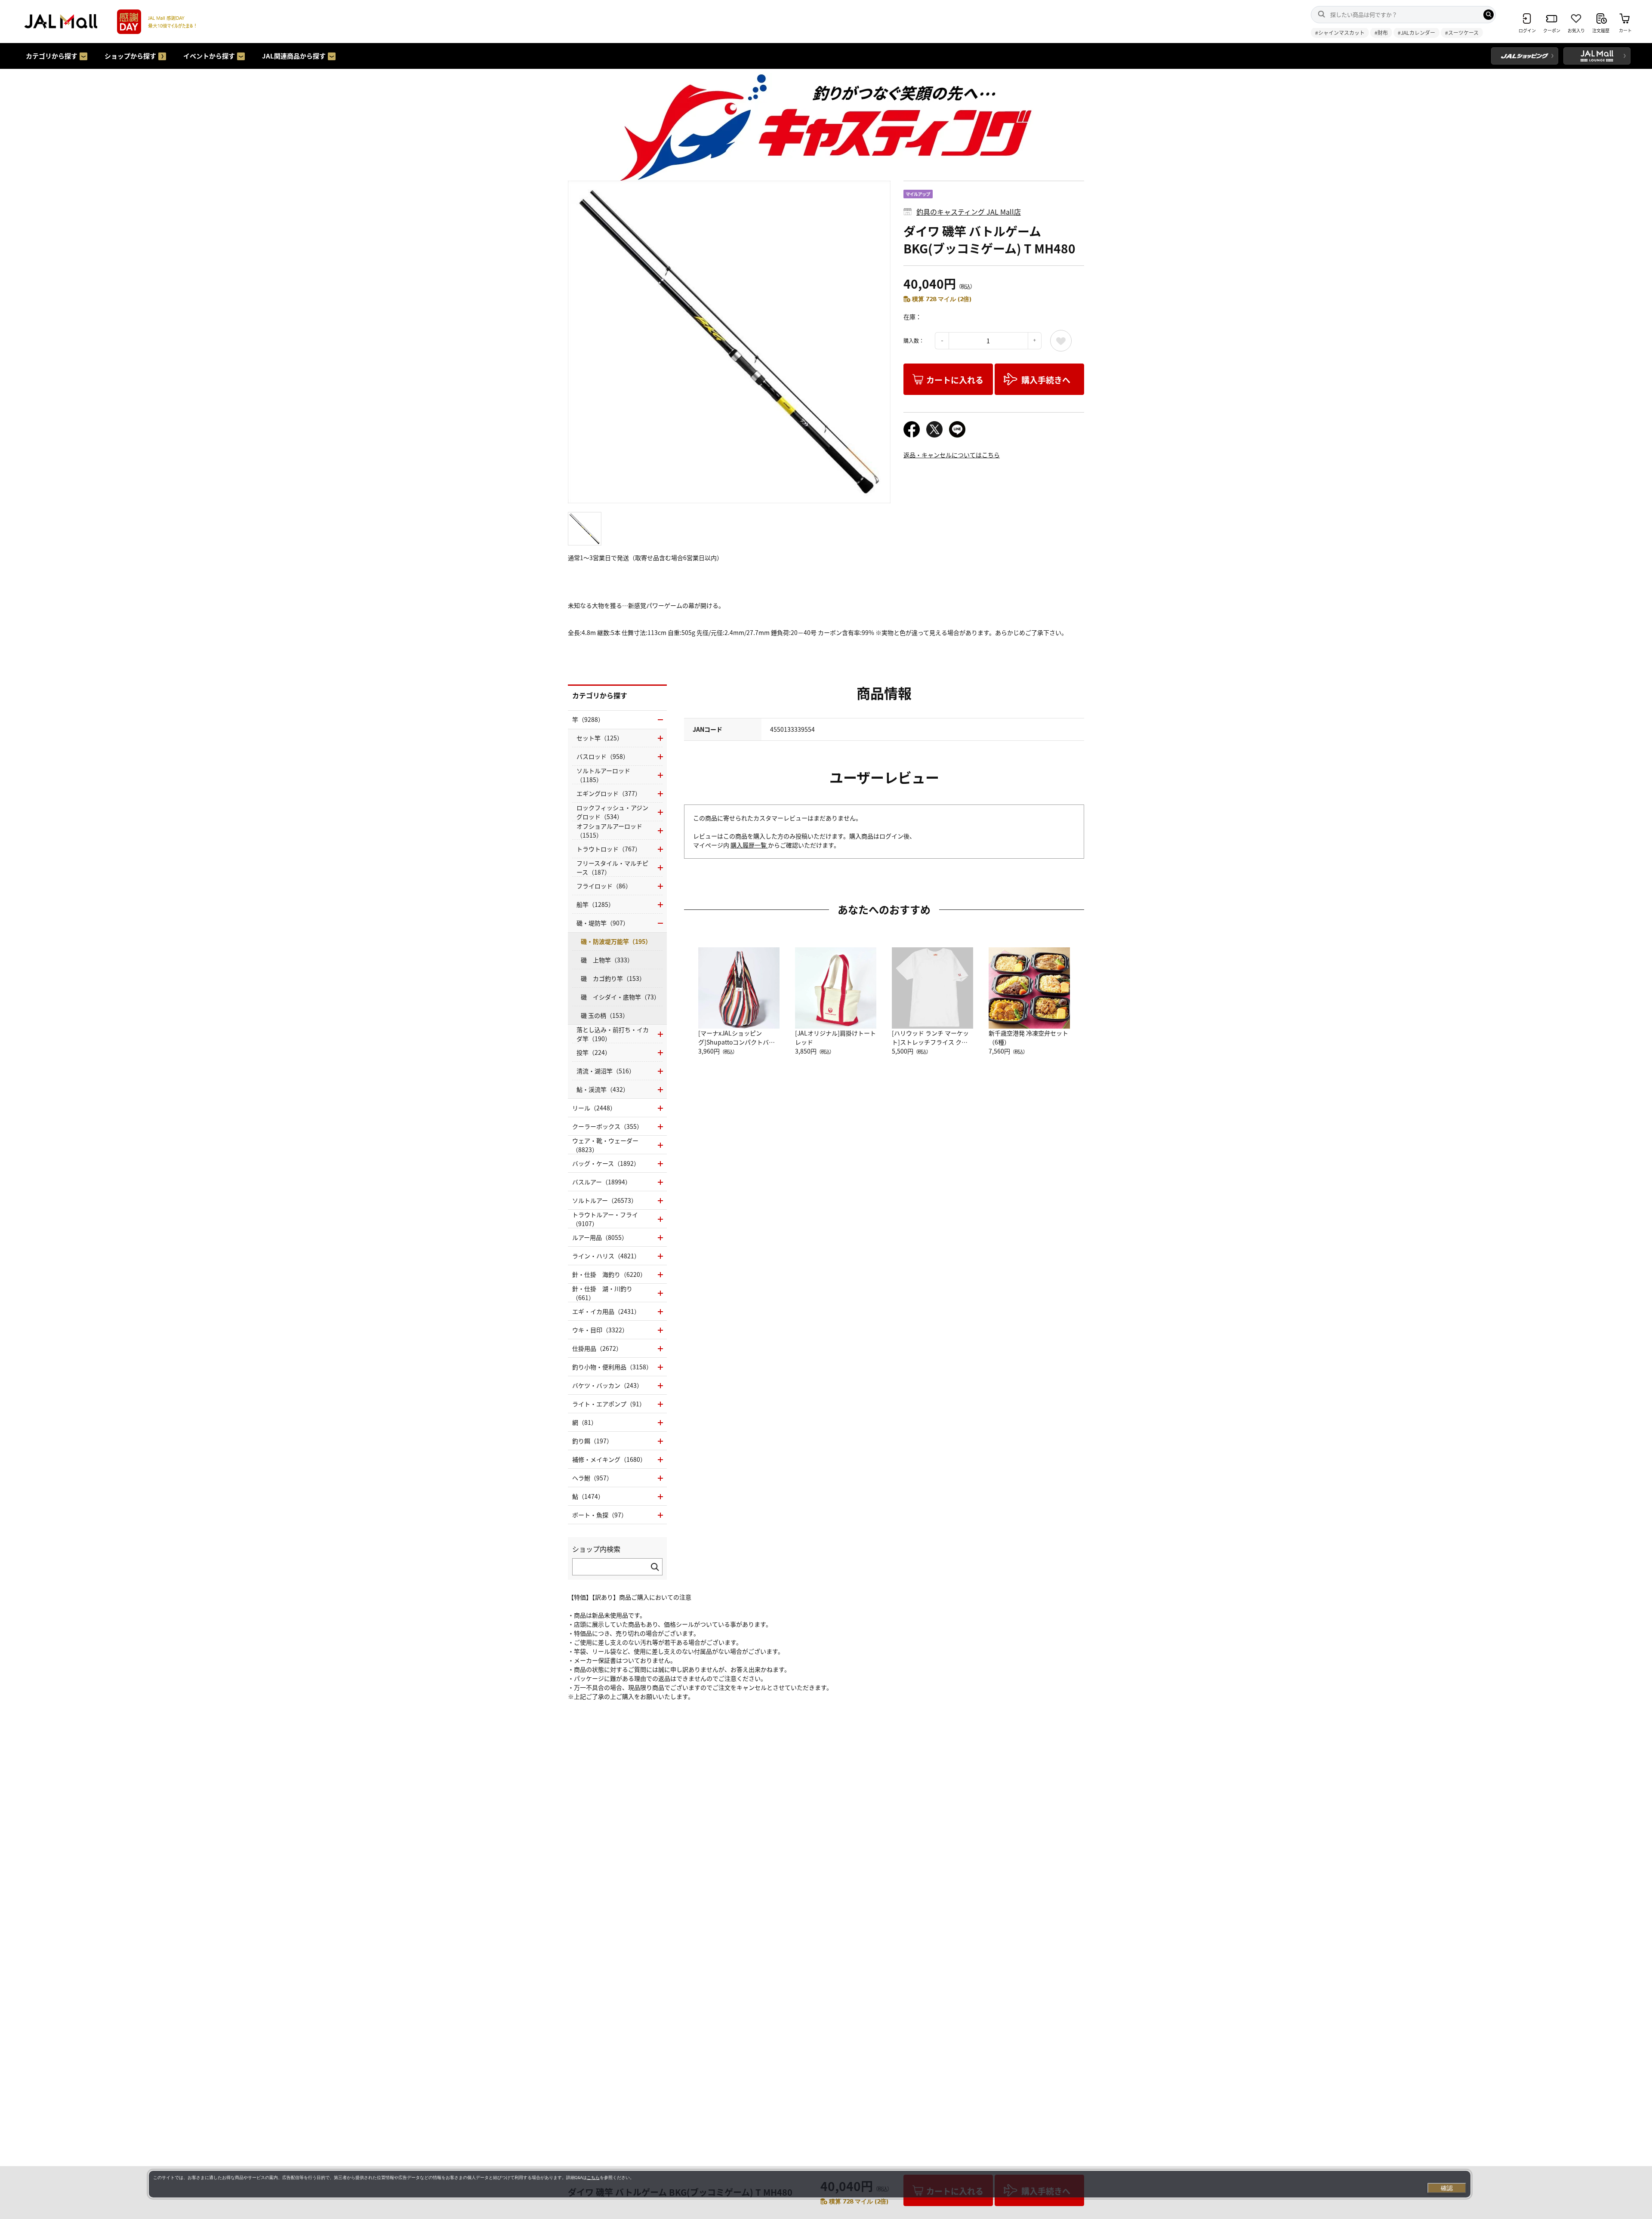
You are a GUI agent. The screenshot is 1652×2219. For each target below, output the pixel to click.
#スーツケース (1462, 32)
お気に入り (1061, 341)
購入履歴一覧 (749, 845)
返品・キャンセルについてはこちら (952, 455)
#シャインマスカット (1340, 32)
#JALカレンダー (1416, 32)
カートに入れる (955, 380)
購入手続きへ (1046, 380)
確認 (1447, 2188)
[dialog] (810, 2184)
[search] (1489, 15)
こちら (593, 2177)
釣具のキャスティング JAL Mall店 (969, 212)
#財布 (1381, 32)
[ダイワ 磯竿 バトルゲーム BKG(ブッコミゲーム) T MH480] (729, 342)
